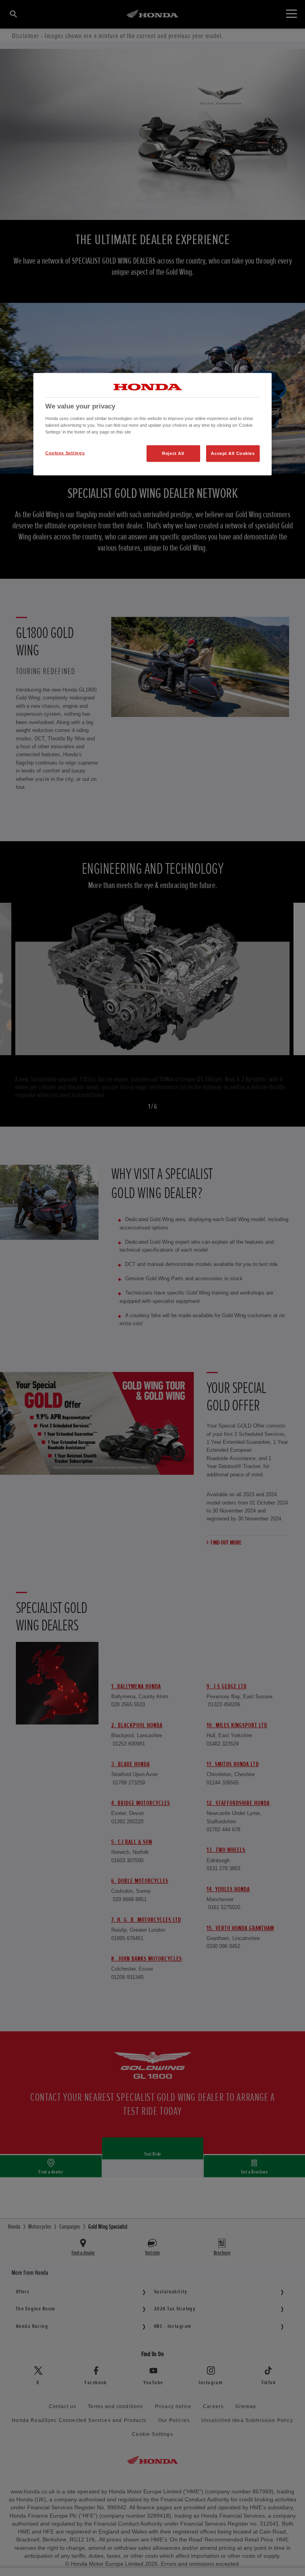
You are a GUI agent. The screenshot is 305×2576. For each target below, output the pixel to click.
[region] (152, 424)
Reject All (173, 453)
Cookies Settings (65, 453)
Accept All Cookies (233, 453)
